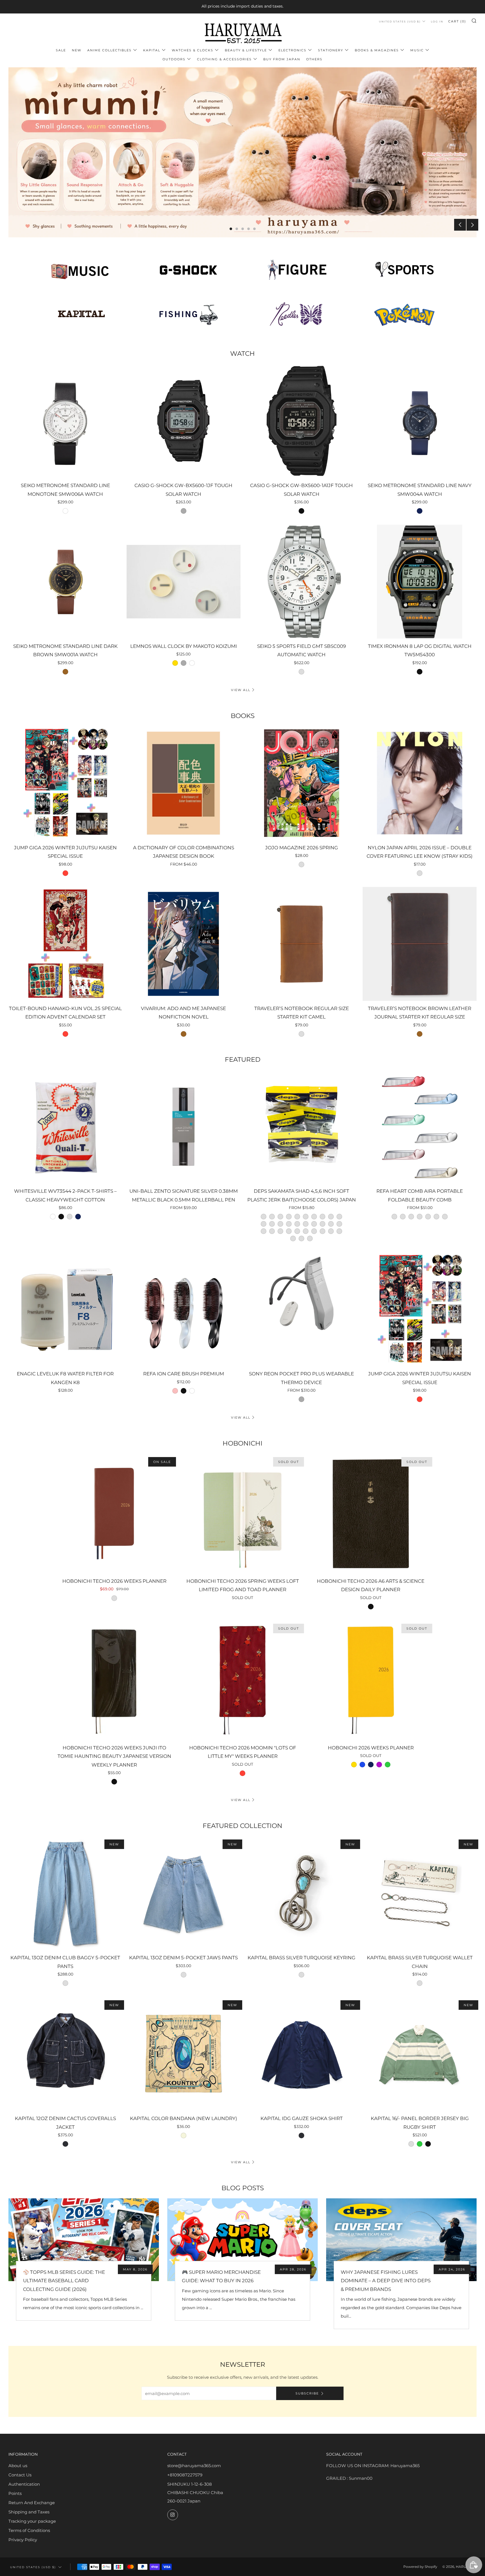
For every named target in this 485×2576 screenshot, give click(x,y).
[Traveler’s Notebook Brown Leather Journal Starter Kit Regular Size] (420, 944)
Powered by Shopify (420, 2567)
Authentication (24, 2484)
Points (15, 2493)
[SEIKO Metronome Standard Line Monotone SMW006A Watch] (65, 421)
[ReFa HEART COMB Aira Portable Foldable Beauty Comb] (420, 1127)
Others (314, 59)
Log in (437, 21)
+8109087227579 (185, 2475)
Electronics (292, 50)
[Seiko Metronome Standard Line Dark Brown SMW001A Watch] (65, 582)
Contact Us (20, 2475)
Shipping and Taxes (29, 2512)
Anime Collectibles (109, 50)
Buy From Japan (282, 59)
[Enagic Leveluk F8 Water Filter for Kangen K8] (65, 1309)
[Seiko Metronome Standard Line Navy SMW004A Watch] (420, 421)
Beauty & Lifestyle (246, 50)
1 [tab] (231, 229)
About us (18, 2466)
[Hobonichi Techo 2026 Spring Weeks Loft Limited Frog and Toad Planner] (243, 1514)
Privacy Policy (23, 2540)
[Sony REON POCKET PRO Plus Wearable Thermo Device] (302, 1309)
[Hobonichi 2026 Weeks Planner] (371, 1680)
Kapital (152, 50)
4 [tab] (249, 229)
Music (417, 50)
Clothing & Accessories (224, 59)
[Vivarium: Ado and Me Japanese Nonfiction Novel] (184, 944)
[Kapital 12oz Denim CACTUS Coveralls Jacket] (65, 2054)
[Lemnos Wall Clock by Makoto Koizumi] (184, 582)
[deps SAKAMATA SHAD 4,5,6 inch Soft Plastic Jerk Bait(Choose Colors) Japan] (302, 1127)
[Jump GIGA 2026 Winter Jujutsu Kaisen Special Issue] (65, 783)
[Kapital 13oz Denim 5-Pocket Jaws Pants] (184, 1893)
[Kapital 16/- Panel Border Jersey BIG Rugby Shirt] (420, 2054)
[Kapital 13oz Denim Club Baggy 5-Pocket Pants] (65, 1893)
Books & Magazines (377, 50)
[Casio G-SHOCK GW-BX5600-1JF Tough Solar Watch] (184, 421)
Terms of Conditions (29, 2530)
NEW (77, 50)
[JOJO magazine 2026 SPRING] (302, 783)
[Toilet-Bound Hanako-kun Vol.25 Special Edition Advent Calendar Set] (65, 944)
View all (241, 690)
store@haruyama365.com (194, 2466)
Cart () (457, 21)
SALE (61, 50)
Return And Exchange (32, 2503)
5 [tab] (254, 229)
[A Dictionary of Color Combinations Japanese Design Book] (184, 783)
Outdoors (174, 59)
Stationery (331, 50)
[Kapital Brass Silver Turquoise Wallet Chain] (420, 1893)
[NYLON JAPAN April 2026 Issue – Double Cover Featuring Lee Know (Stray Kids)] (420, 783)
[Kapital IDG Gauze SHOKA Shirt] (302, 2054)
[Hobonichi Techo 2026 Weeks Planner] (114, 1514)
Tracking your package (32, 2521)
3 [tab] (243, 229)
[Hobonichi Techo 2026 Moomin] (243, 1680)
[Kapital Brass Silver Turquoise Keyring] (302, 1893)
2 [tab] (237, 229)
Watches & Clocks (193, 50)
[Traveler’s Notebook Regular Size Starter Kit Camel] (302, 944)
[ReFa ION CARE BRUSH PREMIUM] (184, 1309)
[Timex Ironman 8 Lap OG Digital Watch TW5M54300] (420, 582)
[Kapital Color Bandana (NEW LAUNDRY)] (184, 2054)
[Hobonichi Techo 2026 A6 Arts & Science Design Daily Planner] (371, 1514)
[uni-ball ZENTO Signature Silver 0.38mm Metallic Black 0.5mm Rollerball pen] (184, 1127)
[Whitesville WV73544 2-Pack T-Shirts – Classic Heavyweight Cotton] (65, 1127)
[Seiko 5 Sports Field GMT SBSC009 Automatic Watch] (302, 582)
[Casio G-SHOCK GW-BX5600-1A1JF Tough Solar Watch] (302, 421)
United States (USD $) (400, 21)
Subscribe (307, 2393)
